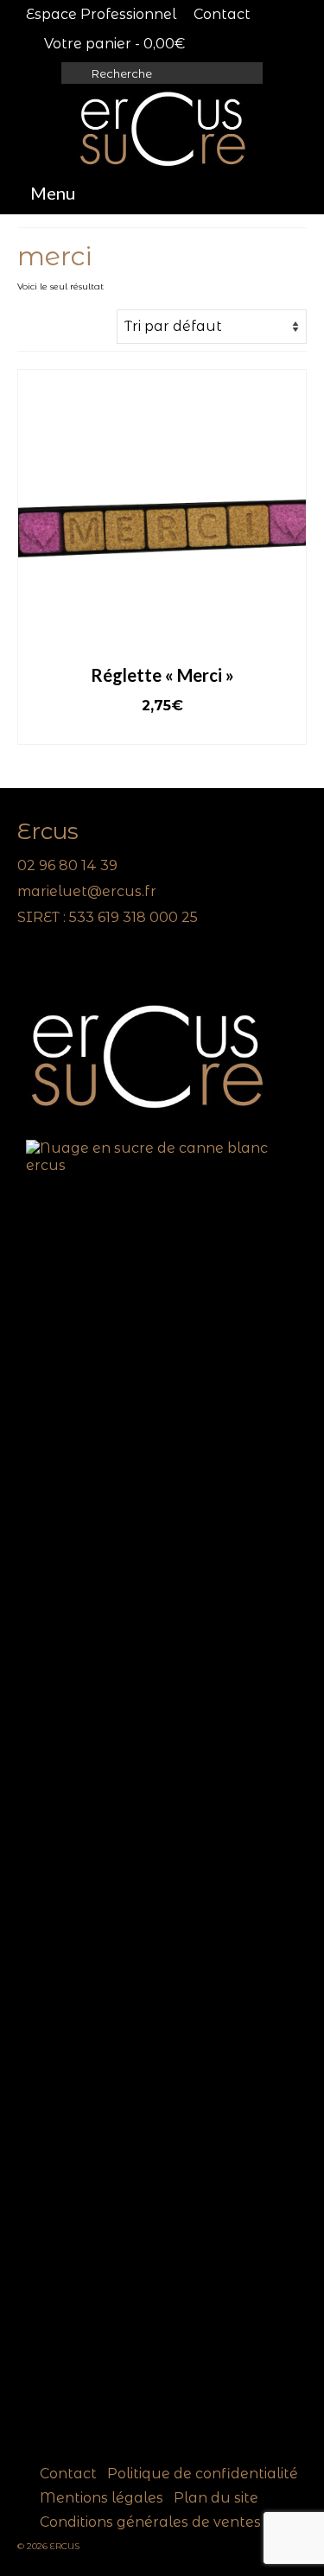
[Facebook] (30, 966)
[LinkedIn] (54, 966)
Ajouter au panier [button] (162, 731)
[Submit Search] (74, 73)
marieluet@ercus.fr (87, 891)
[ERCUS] (162, 129)
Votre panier (113, 44)
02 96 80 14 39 (67, 865)
